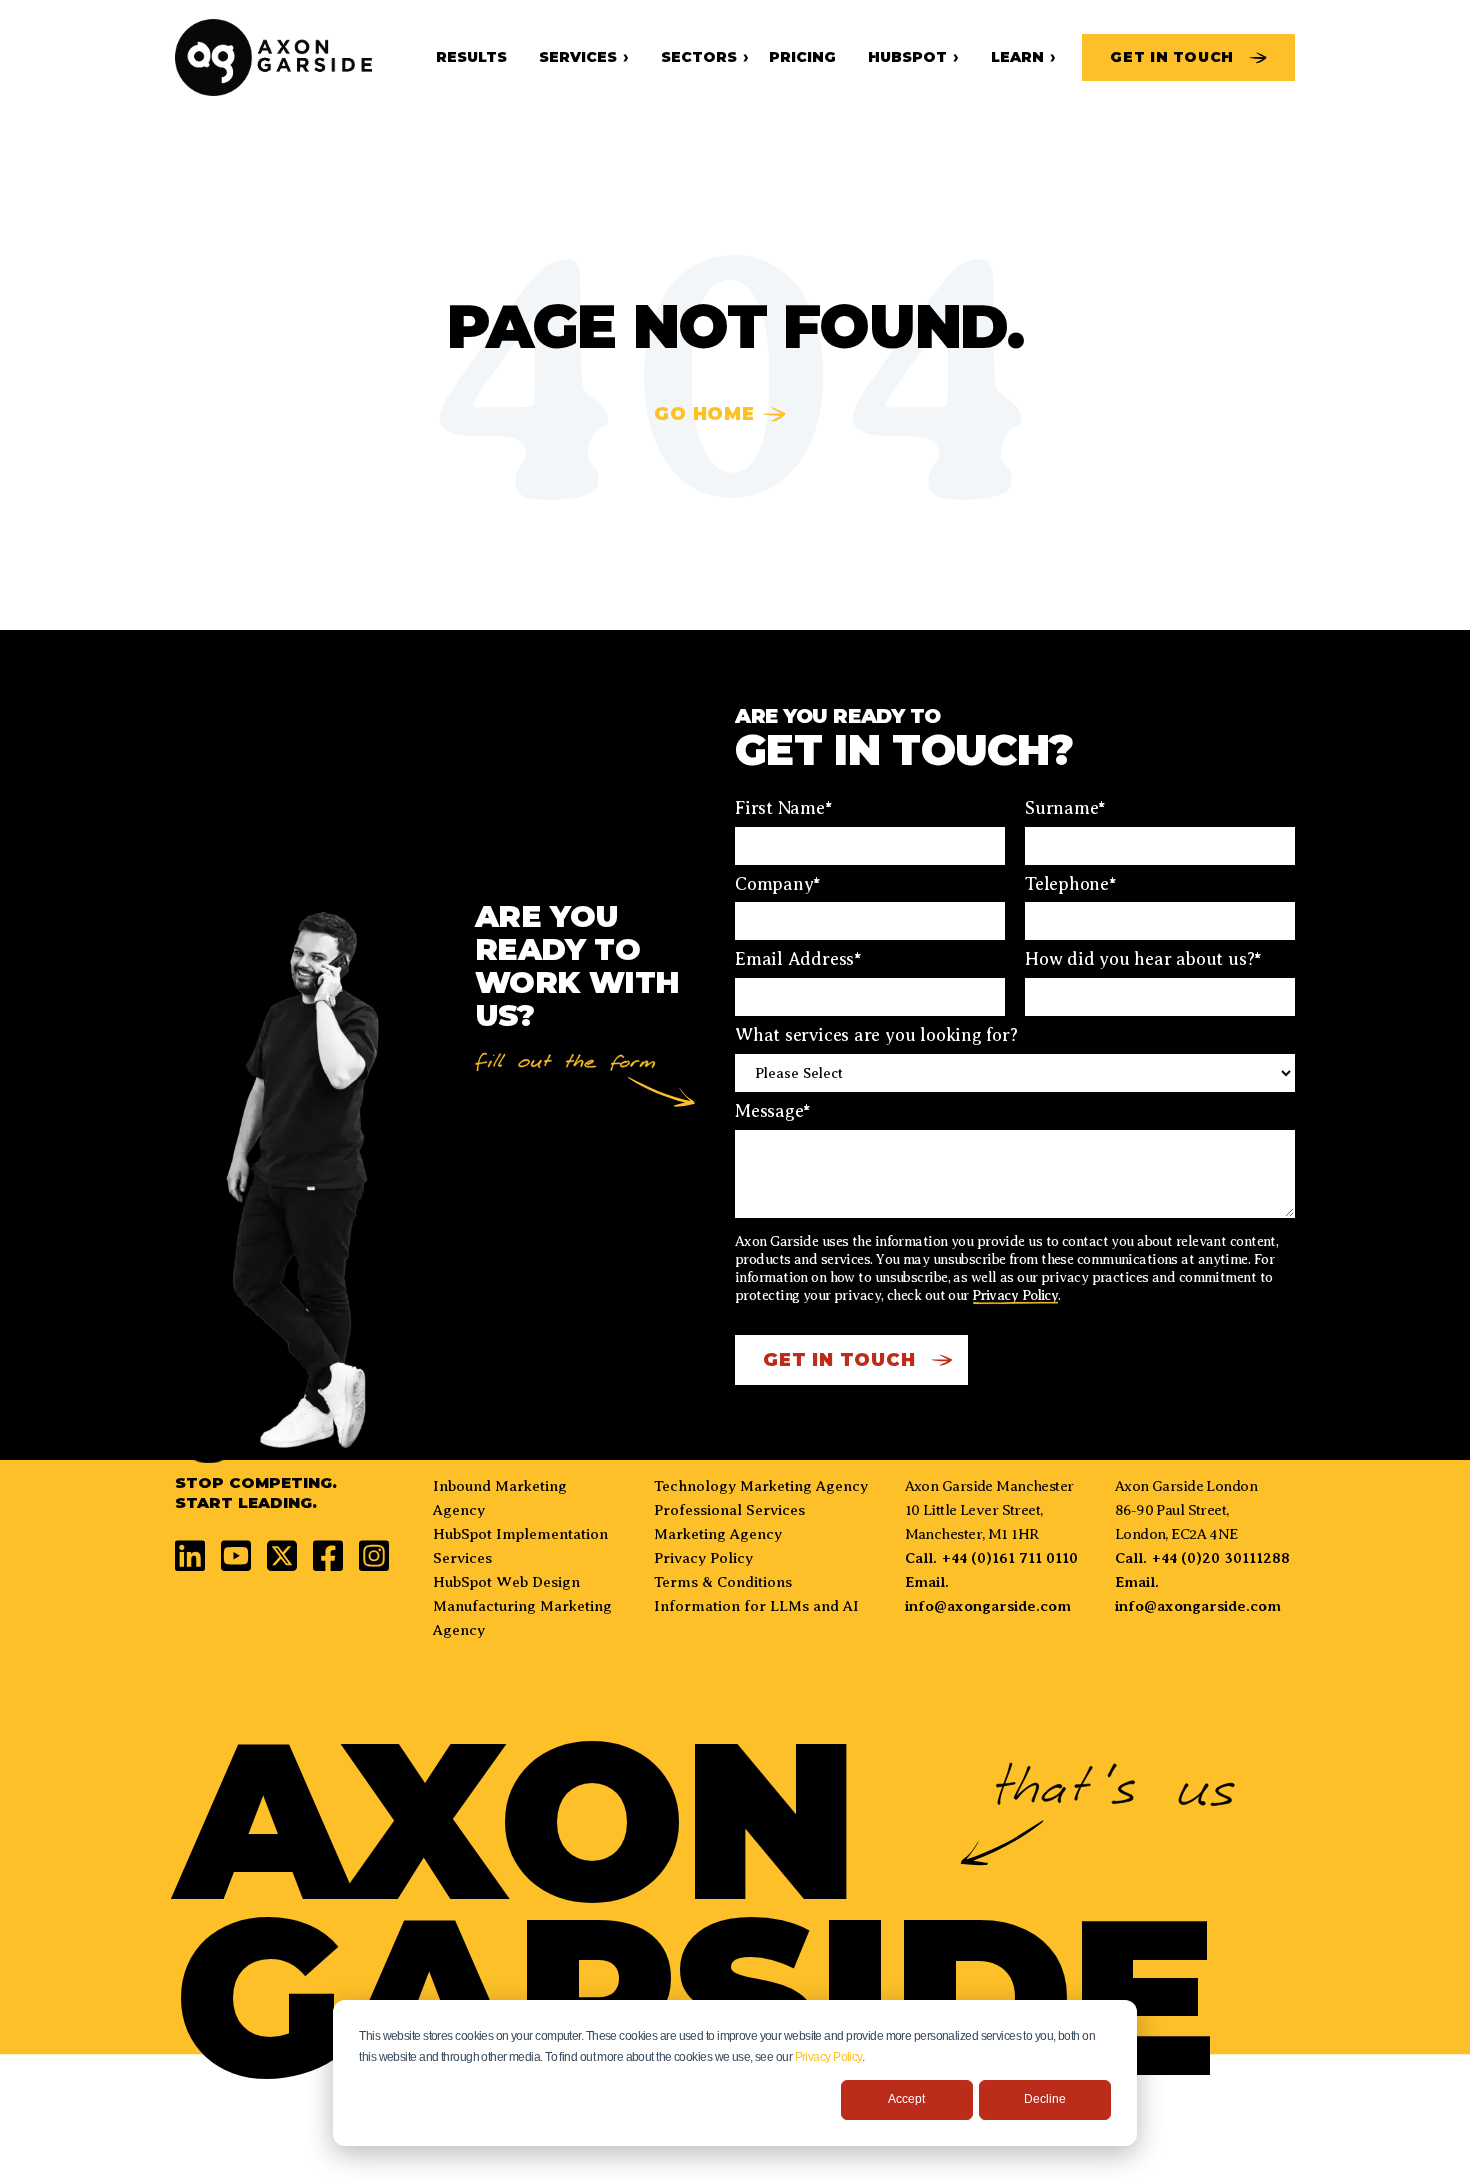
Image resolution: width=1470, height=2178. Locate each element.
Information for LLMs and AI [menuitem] (756, 1606)
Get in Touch (1172, 57)
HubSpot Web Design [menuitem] (506, 1582)
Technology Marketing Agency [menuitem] (761, 1486)
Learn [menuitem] (1017, 57)
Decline (1045, 2099)
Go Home (704, 414)
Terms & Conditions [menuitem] (723, 1582)
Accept (906, 2099)
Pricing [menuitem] (802, 57)
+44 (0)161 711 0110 (1010, 1558)
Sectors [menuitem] (699, 57)
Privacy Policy (828, 2057)
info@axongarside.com (988, 1606)
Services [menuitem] (578, 57)
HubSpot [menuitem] (907, 57)
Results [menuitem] (471, 57)
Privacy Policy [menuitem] (703, 1558)
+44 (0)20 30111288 (1221, 1558)
